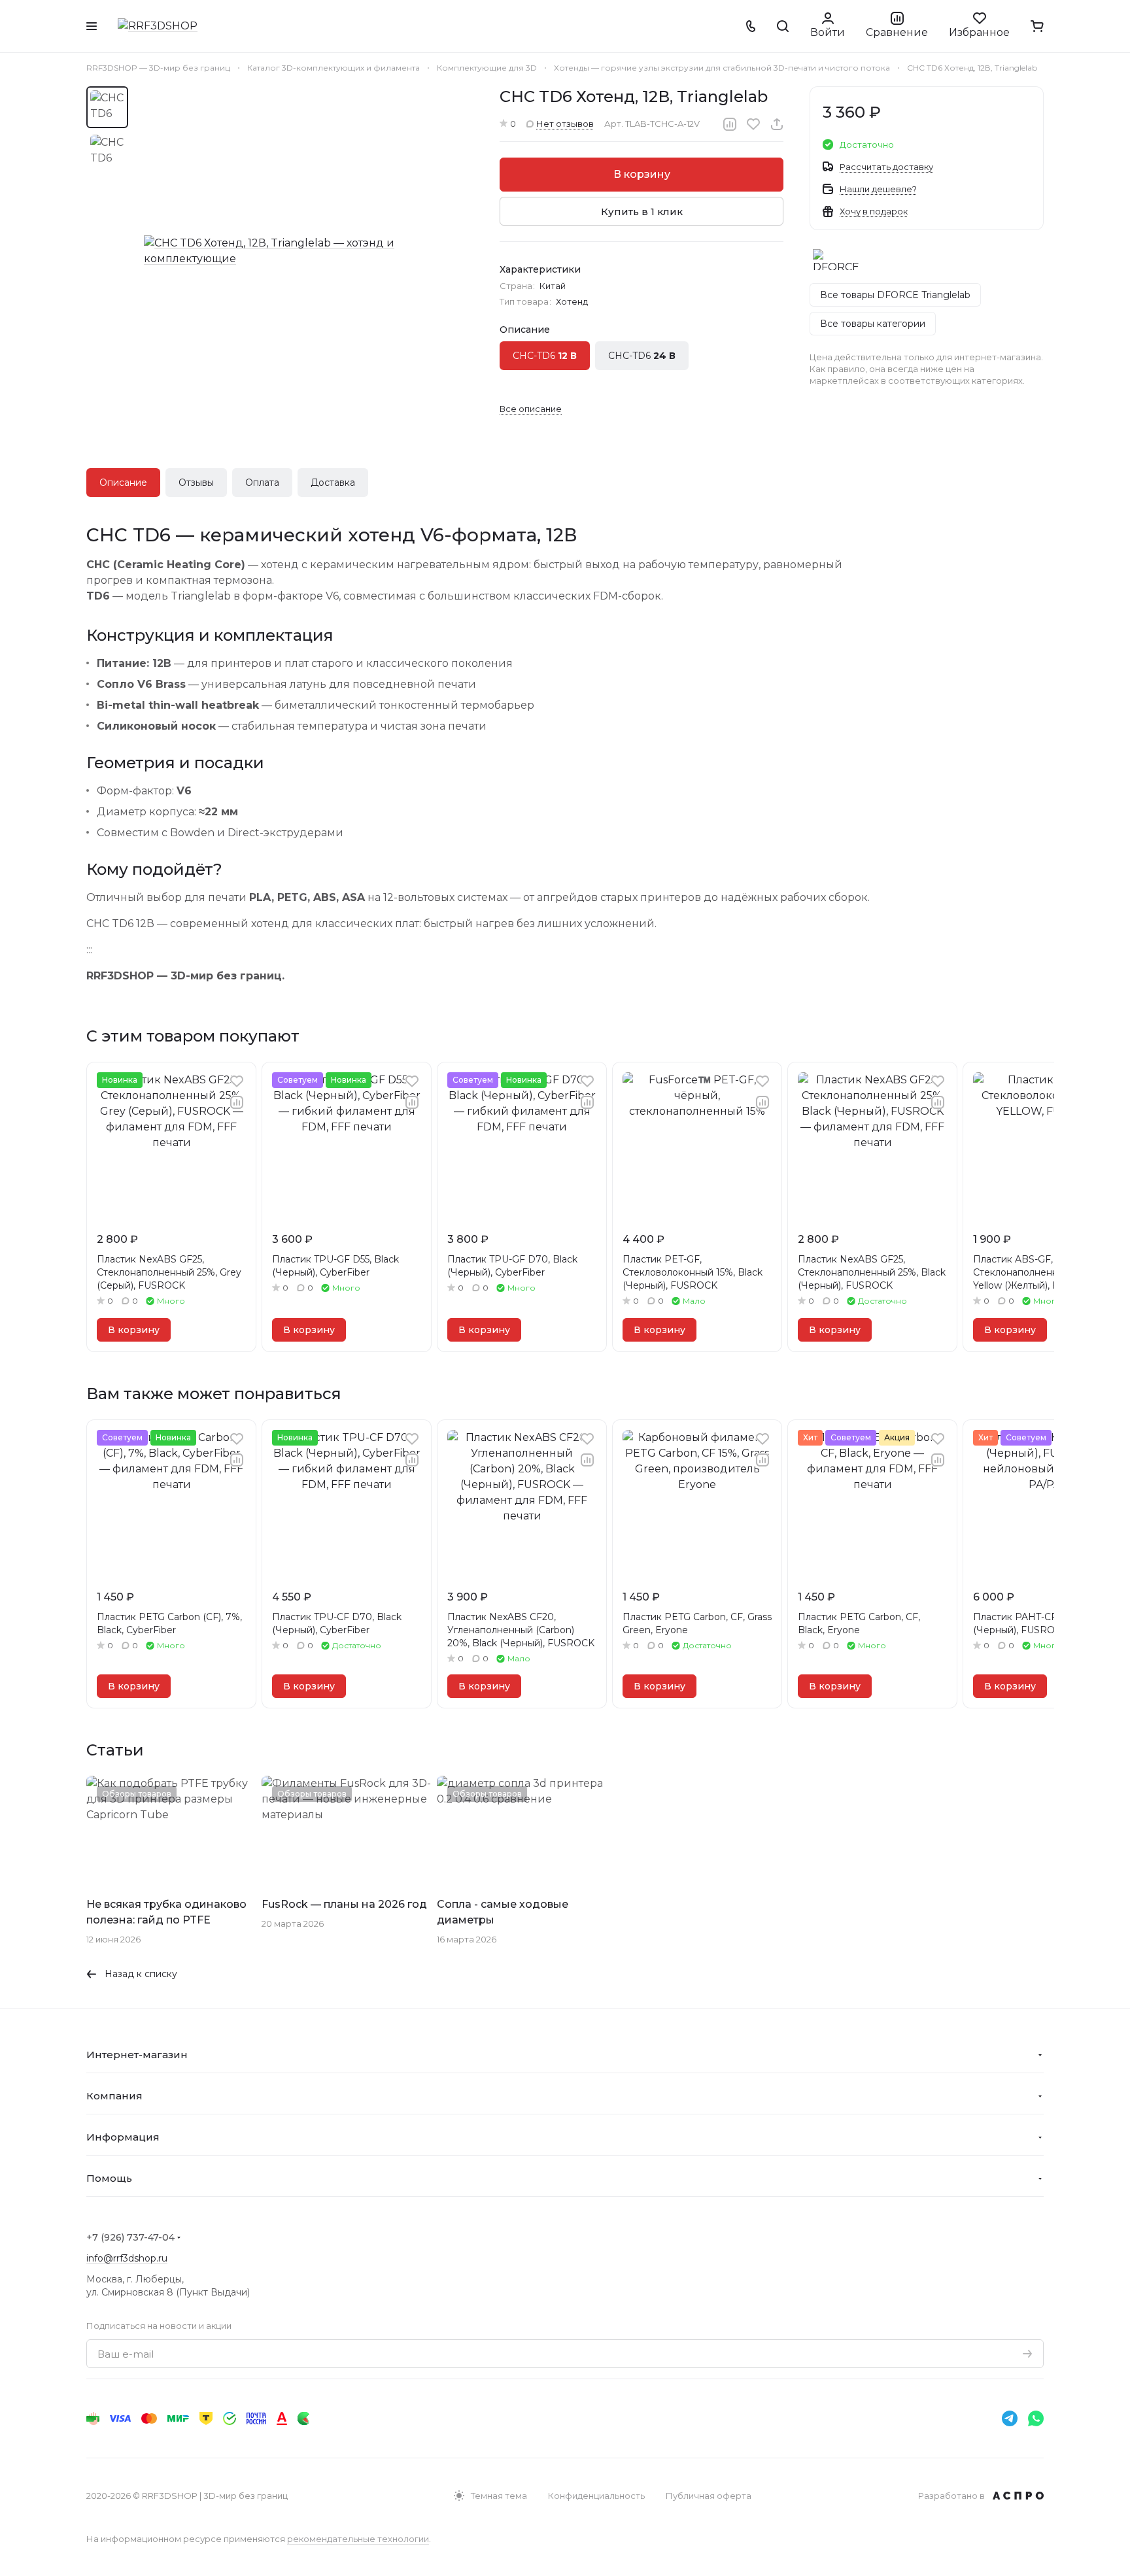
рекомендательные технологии (358, 2539)
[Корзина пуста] (1037, 26)
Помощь (109, 2178)
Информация (123, 2137)
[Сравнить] (730, 124)
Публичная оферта (709, 2496)
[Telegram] (1010, 2418)
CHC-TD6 (545, 356)
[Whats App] (1036, 2418)
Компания (114, 2096)
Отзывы (196, 483)
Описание (123, 483)
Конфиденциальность (596, 2496)
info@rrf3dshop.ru (127, 2258)
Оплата (262, 483)
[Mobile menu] (92, 26)
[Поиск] (783, 26)
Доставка (333, 483)
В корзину (642, 174)
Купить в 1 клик (642, 212)
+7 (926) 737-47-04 (130, 2237)
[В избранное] (753, 124)
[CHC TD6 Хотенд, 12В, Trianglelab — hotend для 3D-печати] (309, 251)
